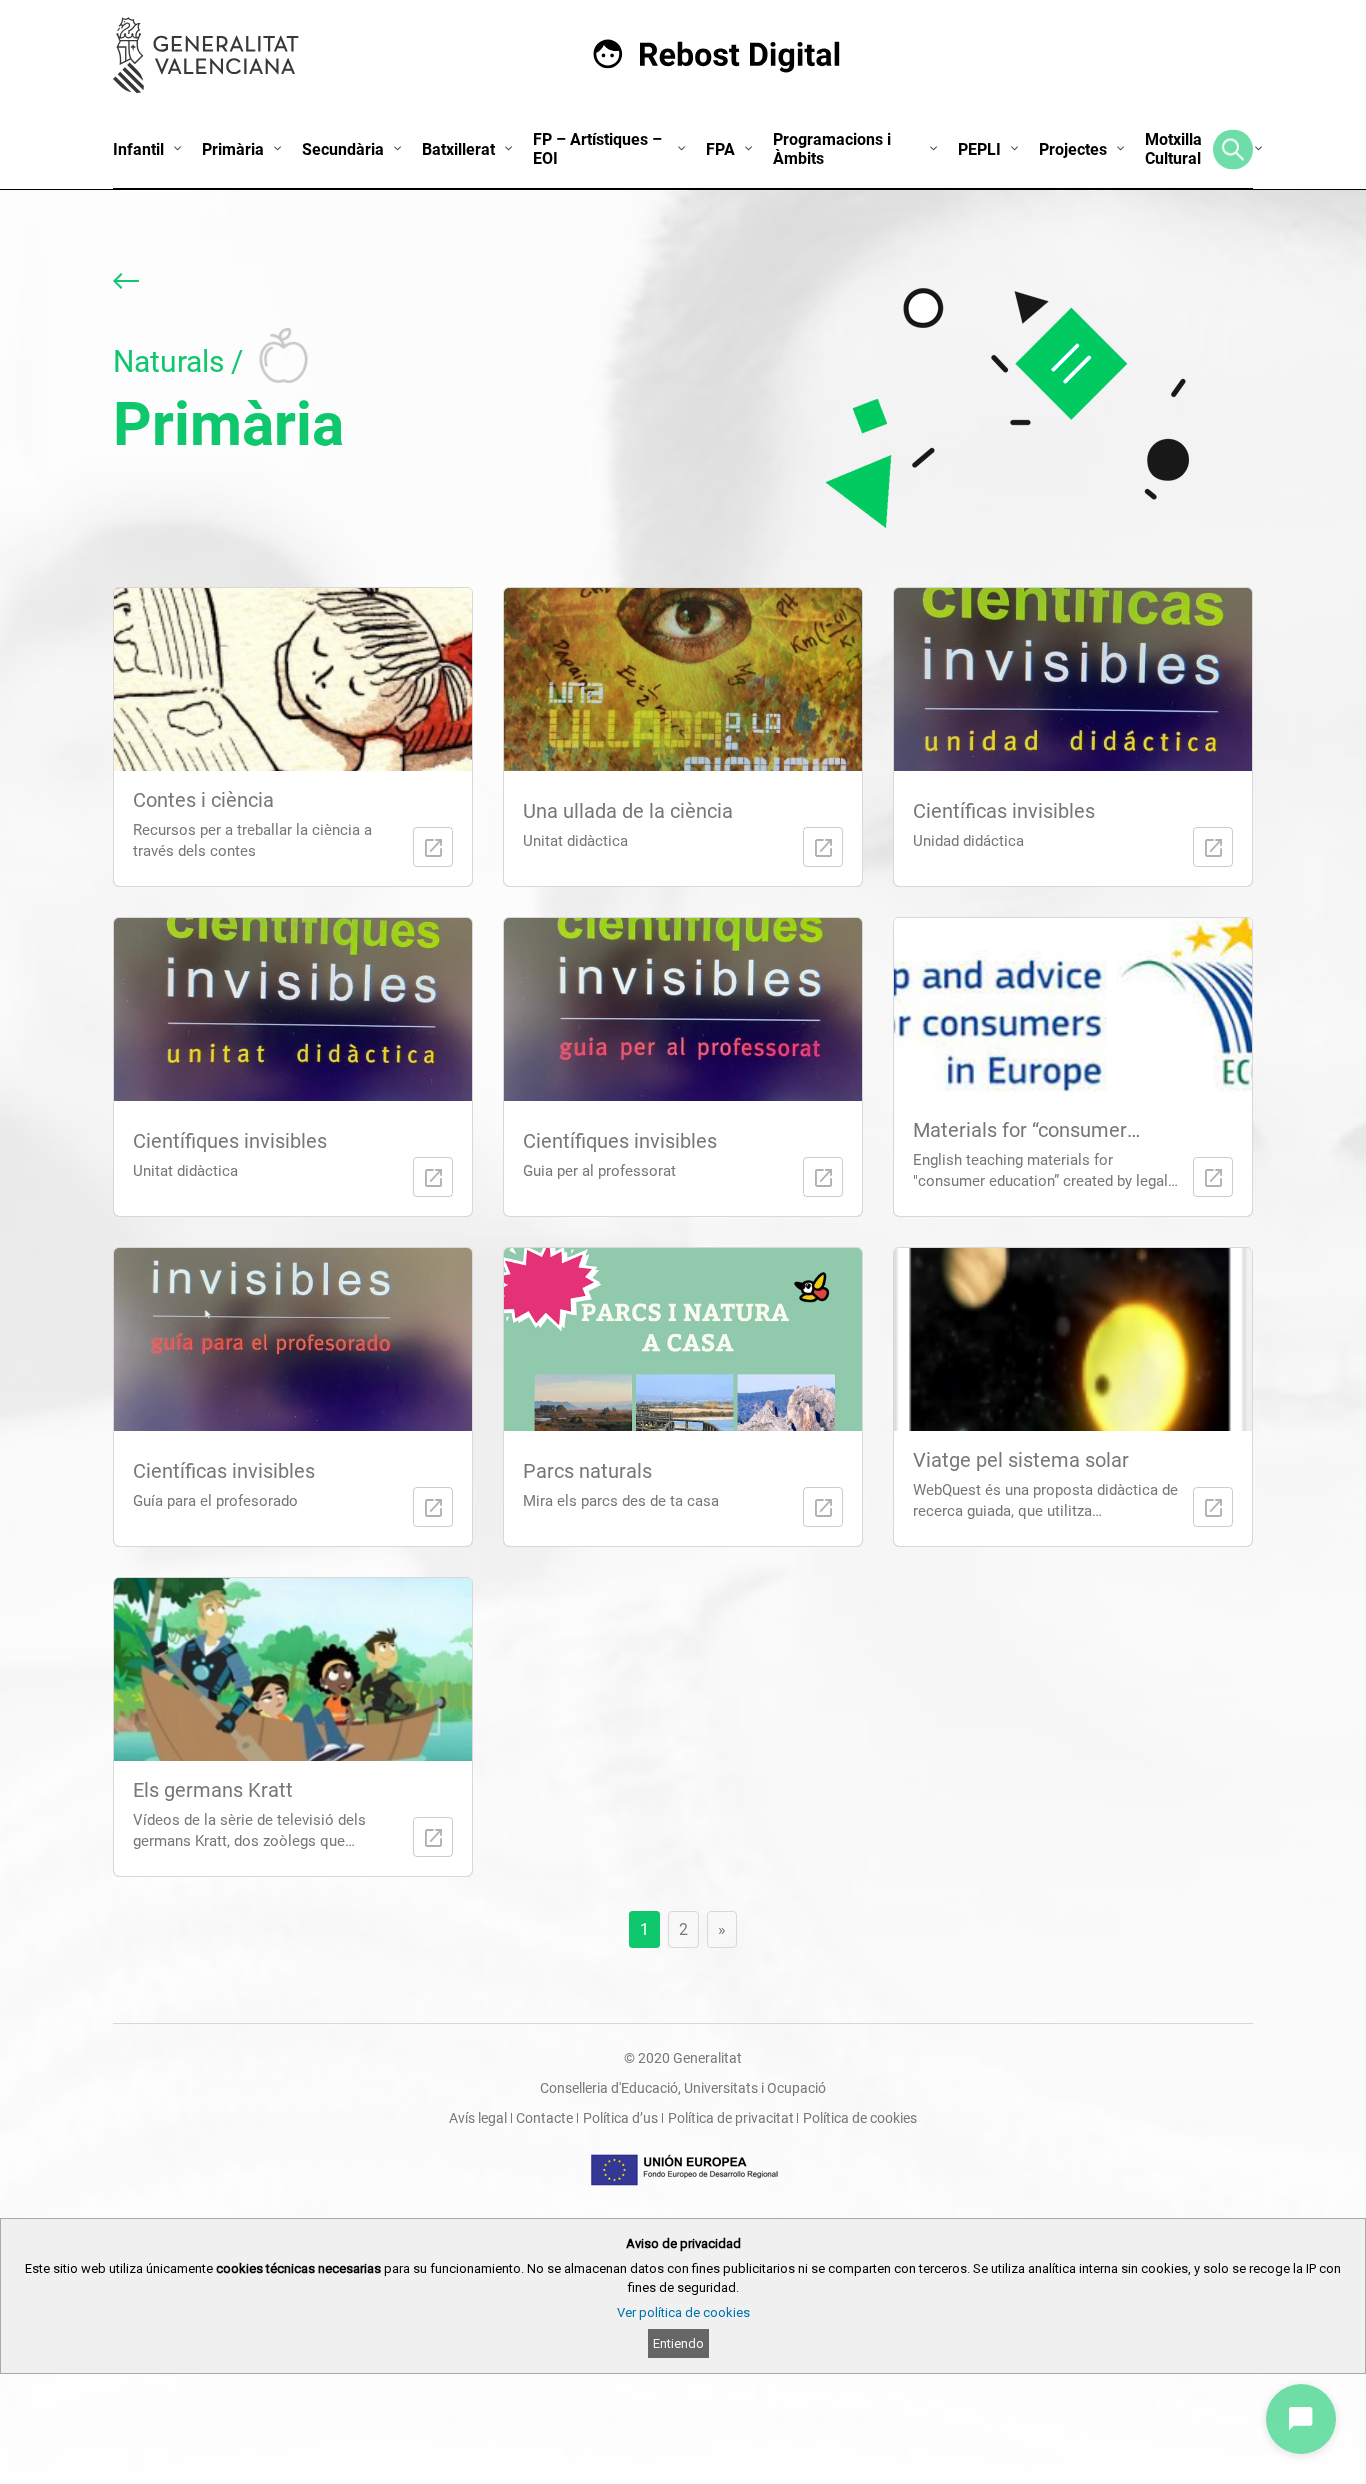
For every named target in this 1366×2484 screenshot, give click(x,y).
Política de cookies (860, 2118)
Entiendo (678, 2343)
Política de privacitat (731, 2118)
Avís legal (478, 2118)
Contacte (544, 2118)
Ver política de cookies (683, 2312)
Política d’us (620, 2118)
